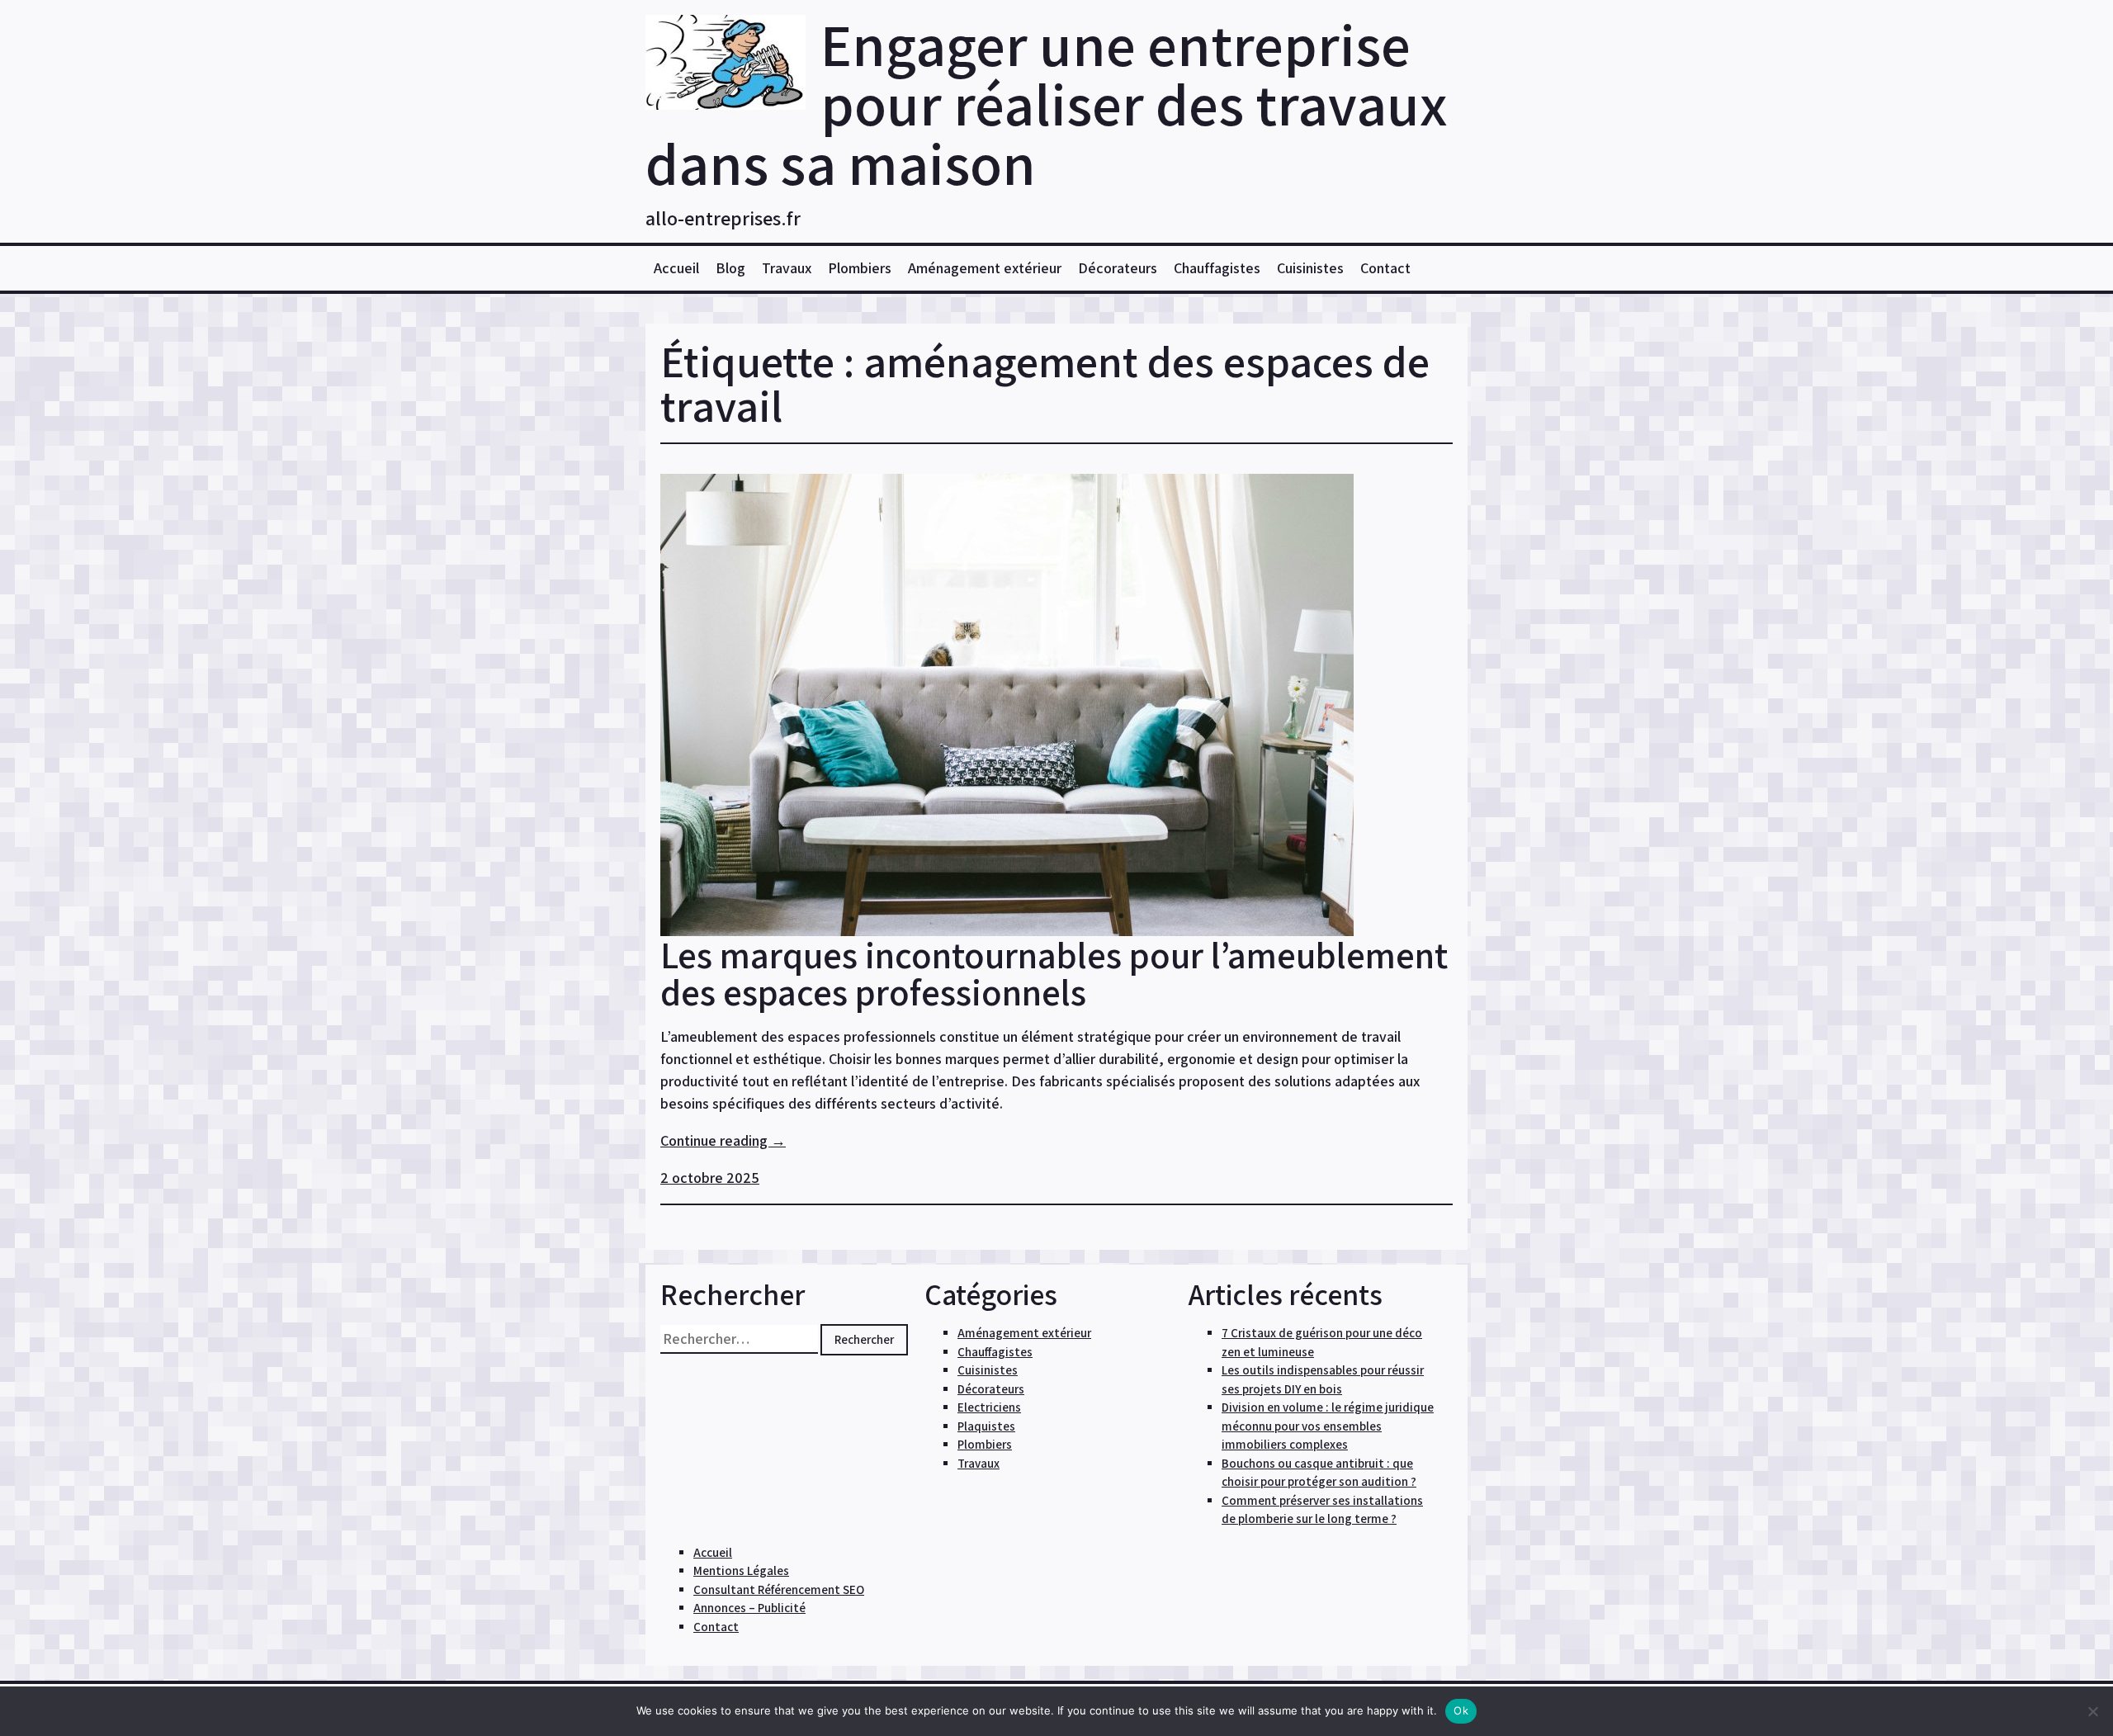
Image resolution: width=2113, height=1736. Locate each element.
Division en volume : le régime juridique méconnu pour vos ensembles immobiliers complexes (1328, 1426)
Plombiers (860, 268)
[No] (2092, 1711)
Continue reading (723, 1140)
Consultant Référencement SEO (779, 1589)
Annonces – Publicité (749, 1608)
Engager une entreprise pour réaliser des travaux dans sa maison (1047, 104)
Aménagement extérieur (985, 268)
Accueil (676, 268)
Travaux (787, 268)
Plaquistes (986, 1426)
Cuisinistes (1310, 268)
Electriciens (989, 1407)
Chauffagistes (1217, 268)
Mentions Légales (741, 1570)
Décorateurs (1118, 268)
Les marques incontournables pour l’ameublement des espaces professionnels (1054, 973)
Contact (1385, 268)
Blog (730, 268)
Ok (1461, 1710)
